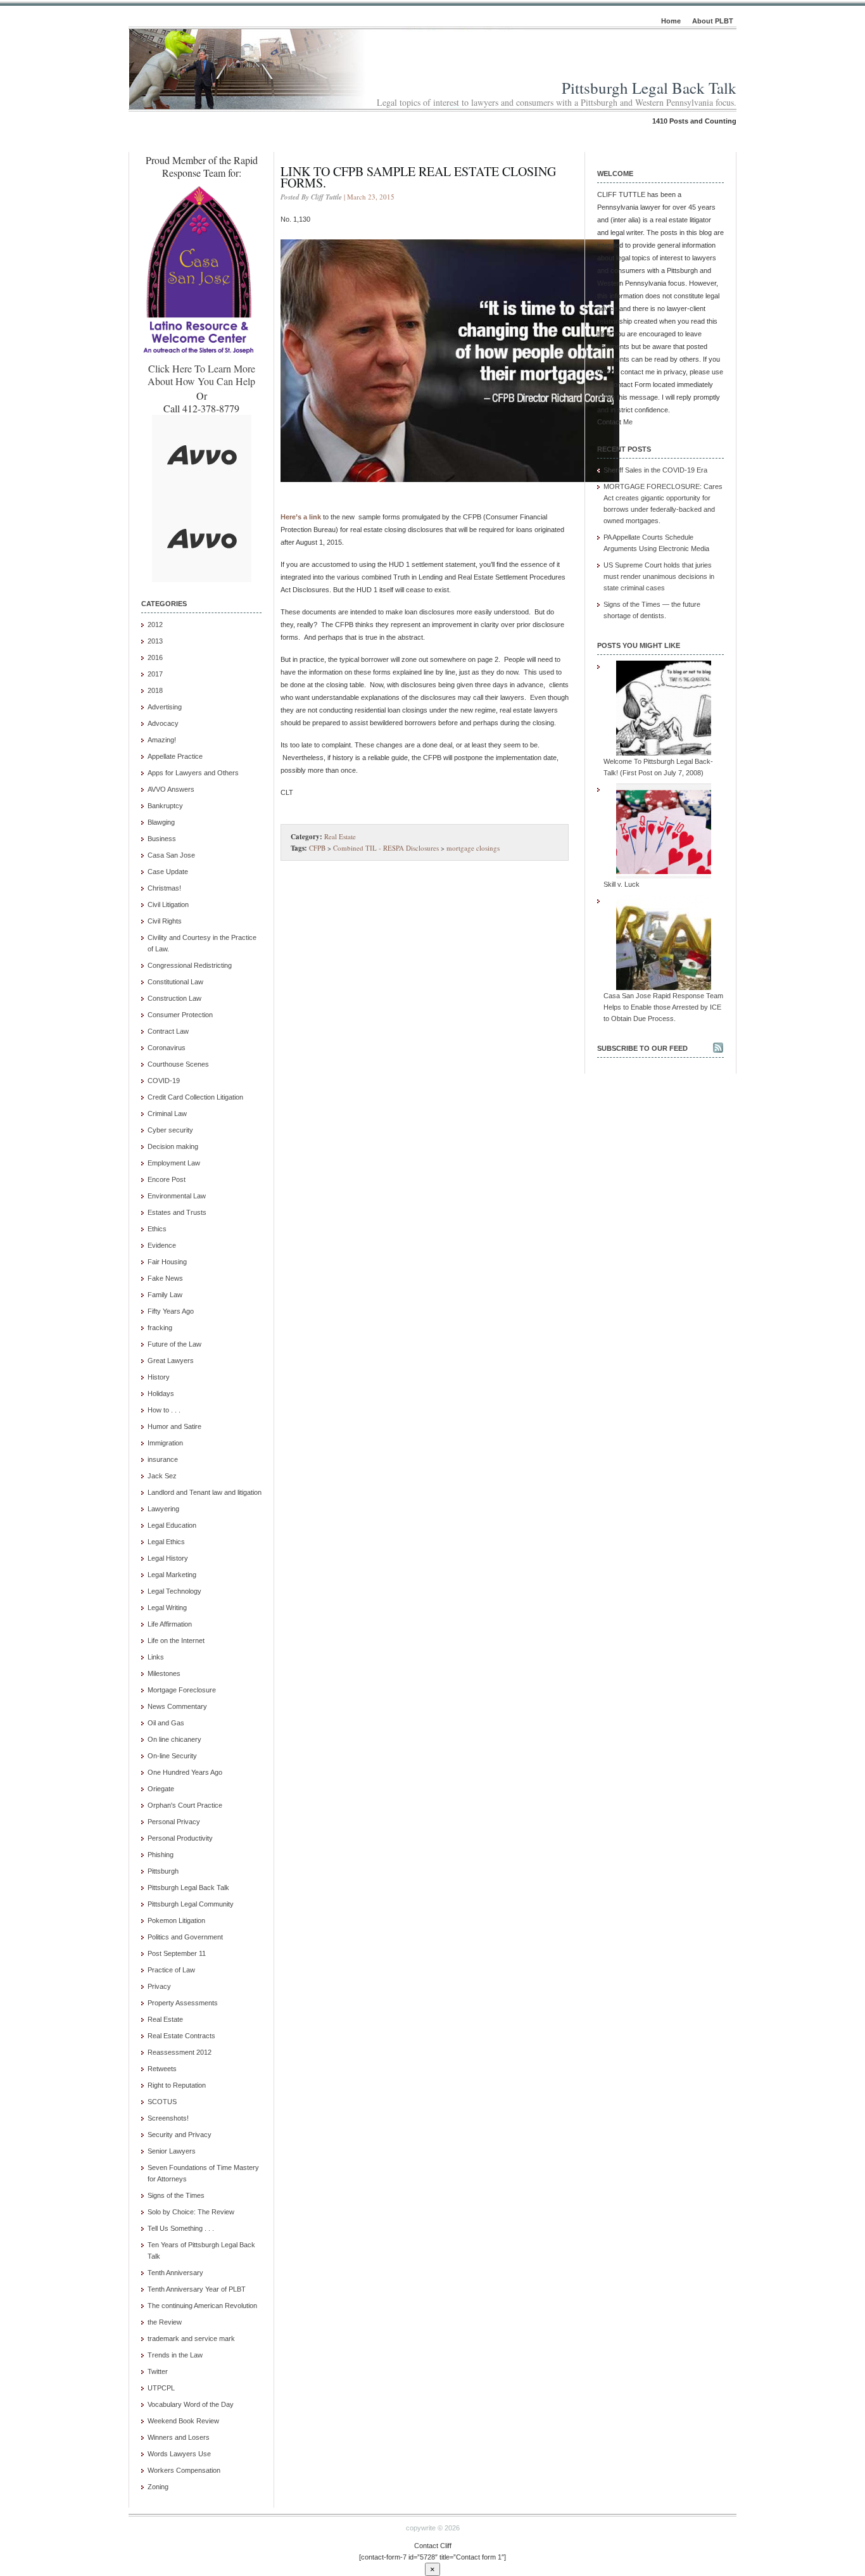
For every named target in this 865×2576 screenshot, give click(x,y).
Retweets (162, 2069)
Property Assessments (183, 2003)
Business (162, 839)
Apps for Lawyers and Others (193, 773)
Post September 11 (177, 1953)
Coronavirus (167, 1048)
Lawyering (163, 1509)
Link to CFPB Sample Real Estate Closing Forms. (418, 177)
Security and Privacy (180, 2135)
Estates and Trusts (177, 1212)
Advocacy (163, 723)
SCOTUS (162, 2102)
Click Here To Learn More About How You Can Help (201, 375)
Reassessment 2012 (180, 2052)
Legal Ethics (166, 1542)
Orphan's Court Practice (185, 1805)
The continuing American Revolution (202, 2306)
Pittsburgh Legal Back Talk (649, 88)
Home (671, 21)
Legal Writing (167, 1608)
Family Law (165, 1295)
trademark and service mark (191, 2338)
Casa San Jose (171, 855)
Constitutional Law (175, 982)
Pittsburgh (163, 1871)
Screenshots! (168, 2118)
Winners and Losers (179, 2437)
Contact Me (615, 422)
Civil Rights (165, 921)
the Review (165, 2322)
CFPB (317, 848)
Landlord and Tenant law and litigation (205, 1492)
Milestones (164, 1673)
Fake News (165, 1278)
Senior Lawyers (172, 2151)
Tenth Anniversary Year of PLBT (197, 2289)
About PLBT (713, 21)
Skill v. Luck (622, 884)
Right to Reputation (177, 2085)
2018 (155, 690)
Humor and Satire (174, 1426)
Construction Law (174, 998)
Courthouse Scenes (178, 1064)
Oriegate (161, 1789)
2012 (155, 625)
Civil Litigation (168, 904)
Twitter (158, 2371)
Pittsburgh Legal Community (191, 1904)
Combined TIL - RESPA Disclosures (386, 848)
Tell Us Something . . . (181, 2228)
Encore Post (167, 1179)
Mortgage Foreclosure (182, 1690)
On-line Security (172, 1756)
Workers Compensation (184, 2470)
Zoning (158, 2487)
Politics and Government (185, 1937)
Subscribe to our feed (642, 1048)
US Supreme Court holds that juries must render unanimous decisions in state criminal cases (659, 576)
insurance (163, 1459)
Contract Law (168, 1031)
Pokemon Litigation (176, 1920)
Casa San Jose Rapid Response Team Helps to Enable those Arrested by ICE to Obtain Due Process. (663, 1007)
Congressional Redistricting (190, 965)
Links (156, 1657)
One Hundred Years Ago (185, 1772)
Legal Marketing (172, 1575)
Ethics (157, 1229)
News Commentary (177, 1706)
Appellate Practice (175, 756)
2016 (155, 657)
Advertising (165, 707)
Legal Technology (174, 1591)
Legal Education (172, 1525)
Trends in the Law (175, 2355)
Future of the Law (174, 1344)
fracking (160, 1328)
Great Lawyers (171, 1361)
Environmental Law (177, 1196)
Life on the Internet (176, 1640)
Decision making (173, 1146)
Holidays (161, 1393)
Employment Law (174, 1163)
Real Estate (165, 2019)
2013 (155, 641)
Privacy (159, 1986)
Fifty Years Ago (171, 1311)
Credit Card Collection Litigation (195, 1097)
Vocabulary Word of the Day (191, 2404)
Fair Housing (167, 1262)
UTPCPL (161, 2388)
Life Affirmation (170, 1624)
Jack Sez (162, 1476)
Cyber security (170, 1130)
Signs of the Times (176, 2195)
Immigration (165, 1443)
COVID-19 (164, 1081)
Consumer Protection (180, 1015)
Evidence (162, 1245)
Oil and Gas (166, 1723)
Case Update (168, 872)
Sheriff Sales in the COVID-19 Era (655, 470)
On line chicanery (174, 1739)
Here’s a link (301, 517)
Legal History (168, 1558)
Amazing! (162, 740)
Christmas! (164, 888)
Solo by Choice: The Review (191, 2212)
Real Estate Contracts (181, 2036)
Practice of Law (171, 1970)
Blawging (161, 822)
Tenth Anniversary (175, 2273)
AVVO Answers (171, 789)
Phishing (161, 1855)
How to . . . (164, 1410)
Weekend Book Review (183, 2421)
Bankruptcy (165, 806)
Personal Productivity (180, 1838)
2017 (155, 674)
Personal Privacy (174, 1822)
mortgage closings (473, 848)
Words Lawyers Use (179, 2454)
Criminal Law (167, 1114)
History (159, 1377)
